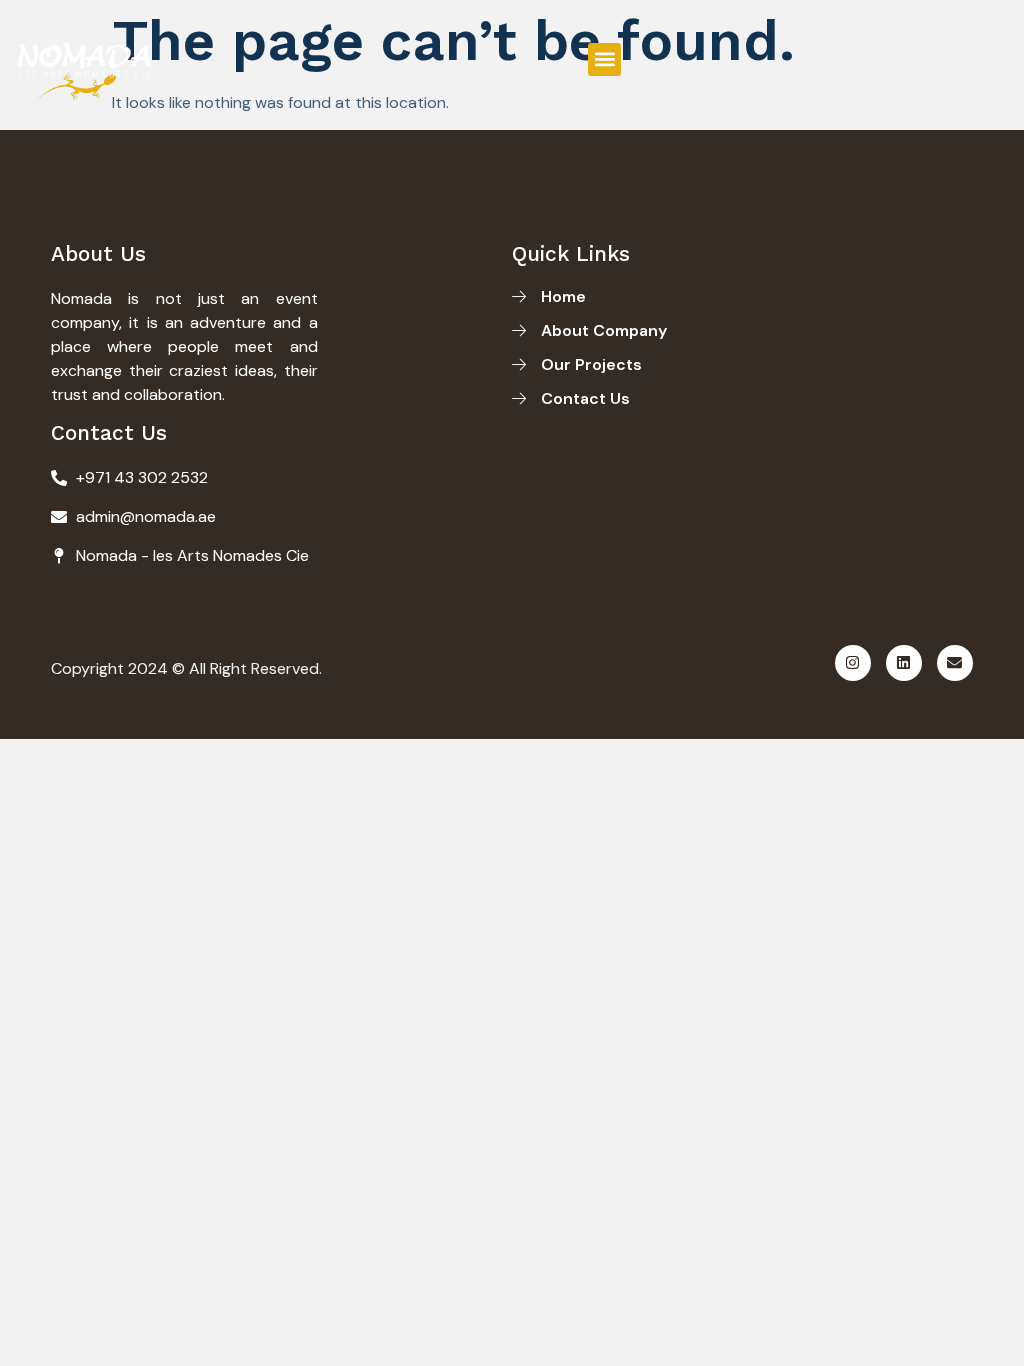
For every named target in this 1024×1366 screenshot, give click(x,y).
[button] (604, 59)
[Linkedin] (904, 663)
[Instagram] (853, 663)
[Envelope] (955, 663)
